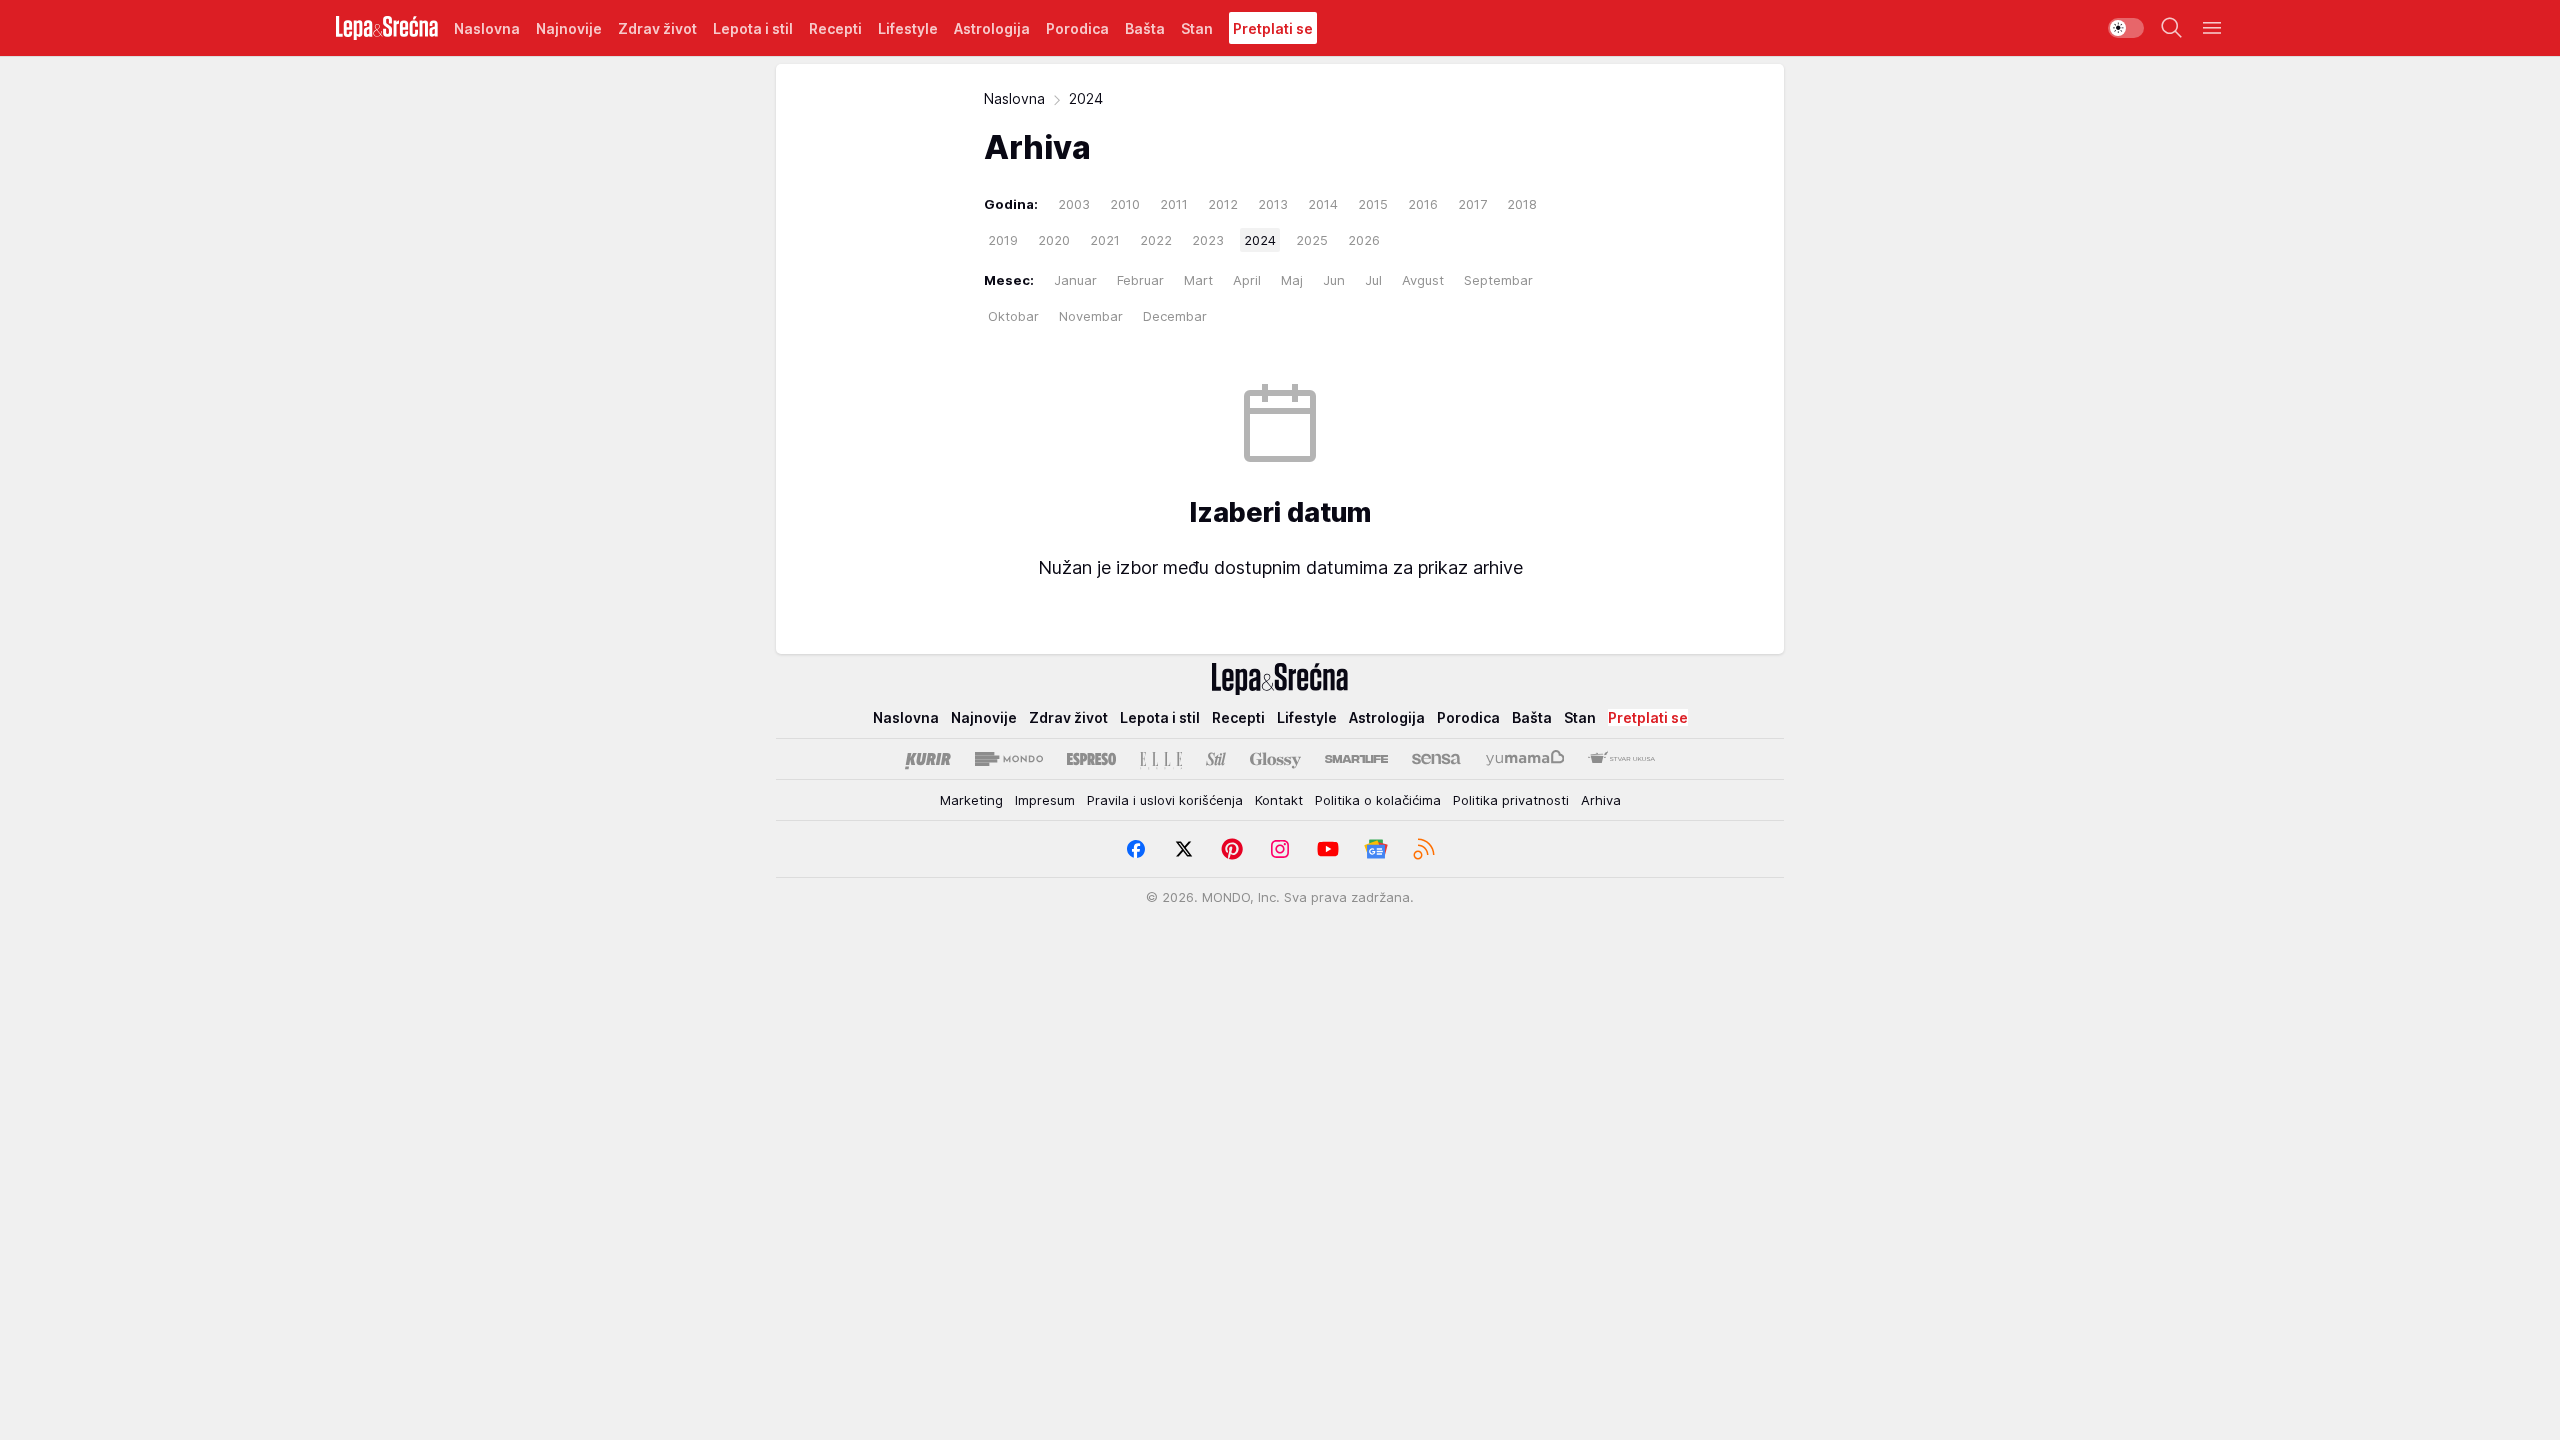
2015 (1373, 204)
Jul (1373, 280)
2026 (1364, 240)
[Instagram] (1280, 849)
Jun (1334, 280)
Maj (1292, 280)
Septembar (1498, 280)
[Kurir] (928, 759)
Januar (1075, 280)
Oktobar (1013, 316)
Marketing (971, 800)
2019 (1003, 240)
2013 (1273, 204)
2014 (1323, 204)
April (1247, 280)
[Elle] (1161, 759)
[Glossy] (1275, 759)
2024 (1260, 240)
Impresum (1045, 800)
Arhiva (1601, 800)
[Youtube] (1328, 849)
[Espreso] (1091, 759)
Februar (1140, 280)
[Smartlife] (1356, 759)
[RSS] (1424, 849)
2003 (1074, 204)
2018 (1522, 204)
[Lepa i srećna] (387, 28)
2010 (1125, 204)
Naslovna (1014, 98)
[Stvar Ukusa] (1621, 759)
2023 (1208, 240)
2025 (1312, 240)
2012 (1223, 204)
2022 (1156, 240)
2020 (1054, 240)
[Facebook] (1136, 849)
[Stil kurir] (1216, 759)
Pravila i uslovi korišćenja (1165, 800)
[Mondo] (1009, 759)
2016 (1423, 204)
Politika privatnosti (1511, 800)
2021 (1105, 240)
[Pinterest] (1232, 849)
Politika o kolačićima (1378, 800)
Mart (1198, 280)
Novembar (1091, 316)
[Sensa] (1436, 759)
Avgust (1423, 280)
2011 (1174, 204)
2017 (1472, 204)
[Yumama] (1525, 759)
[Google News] (1376, 849)
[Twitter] (1184, 849)
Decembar (1175, 316)
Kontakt (1279, 800)
